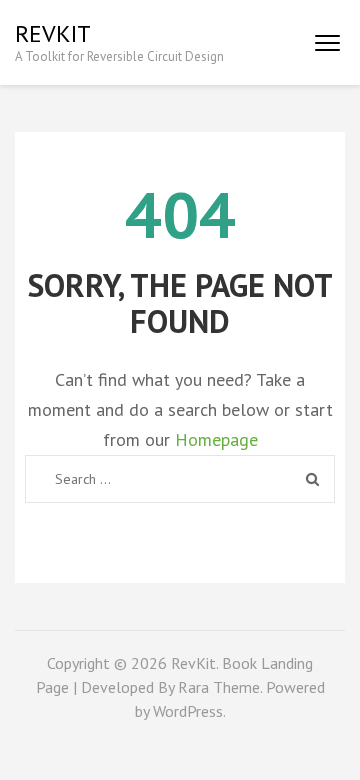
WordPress (188, 711)
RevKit (53, 33)
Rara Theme (219, 687)
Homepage (216, 439)
